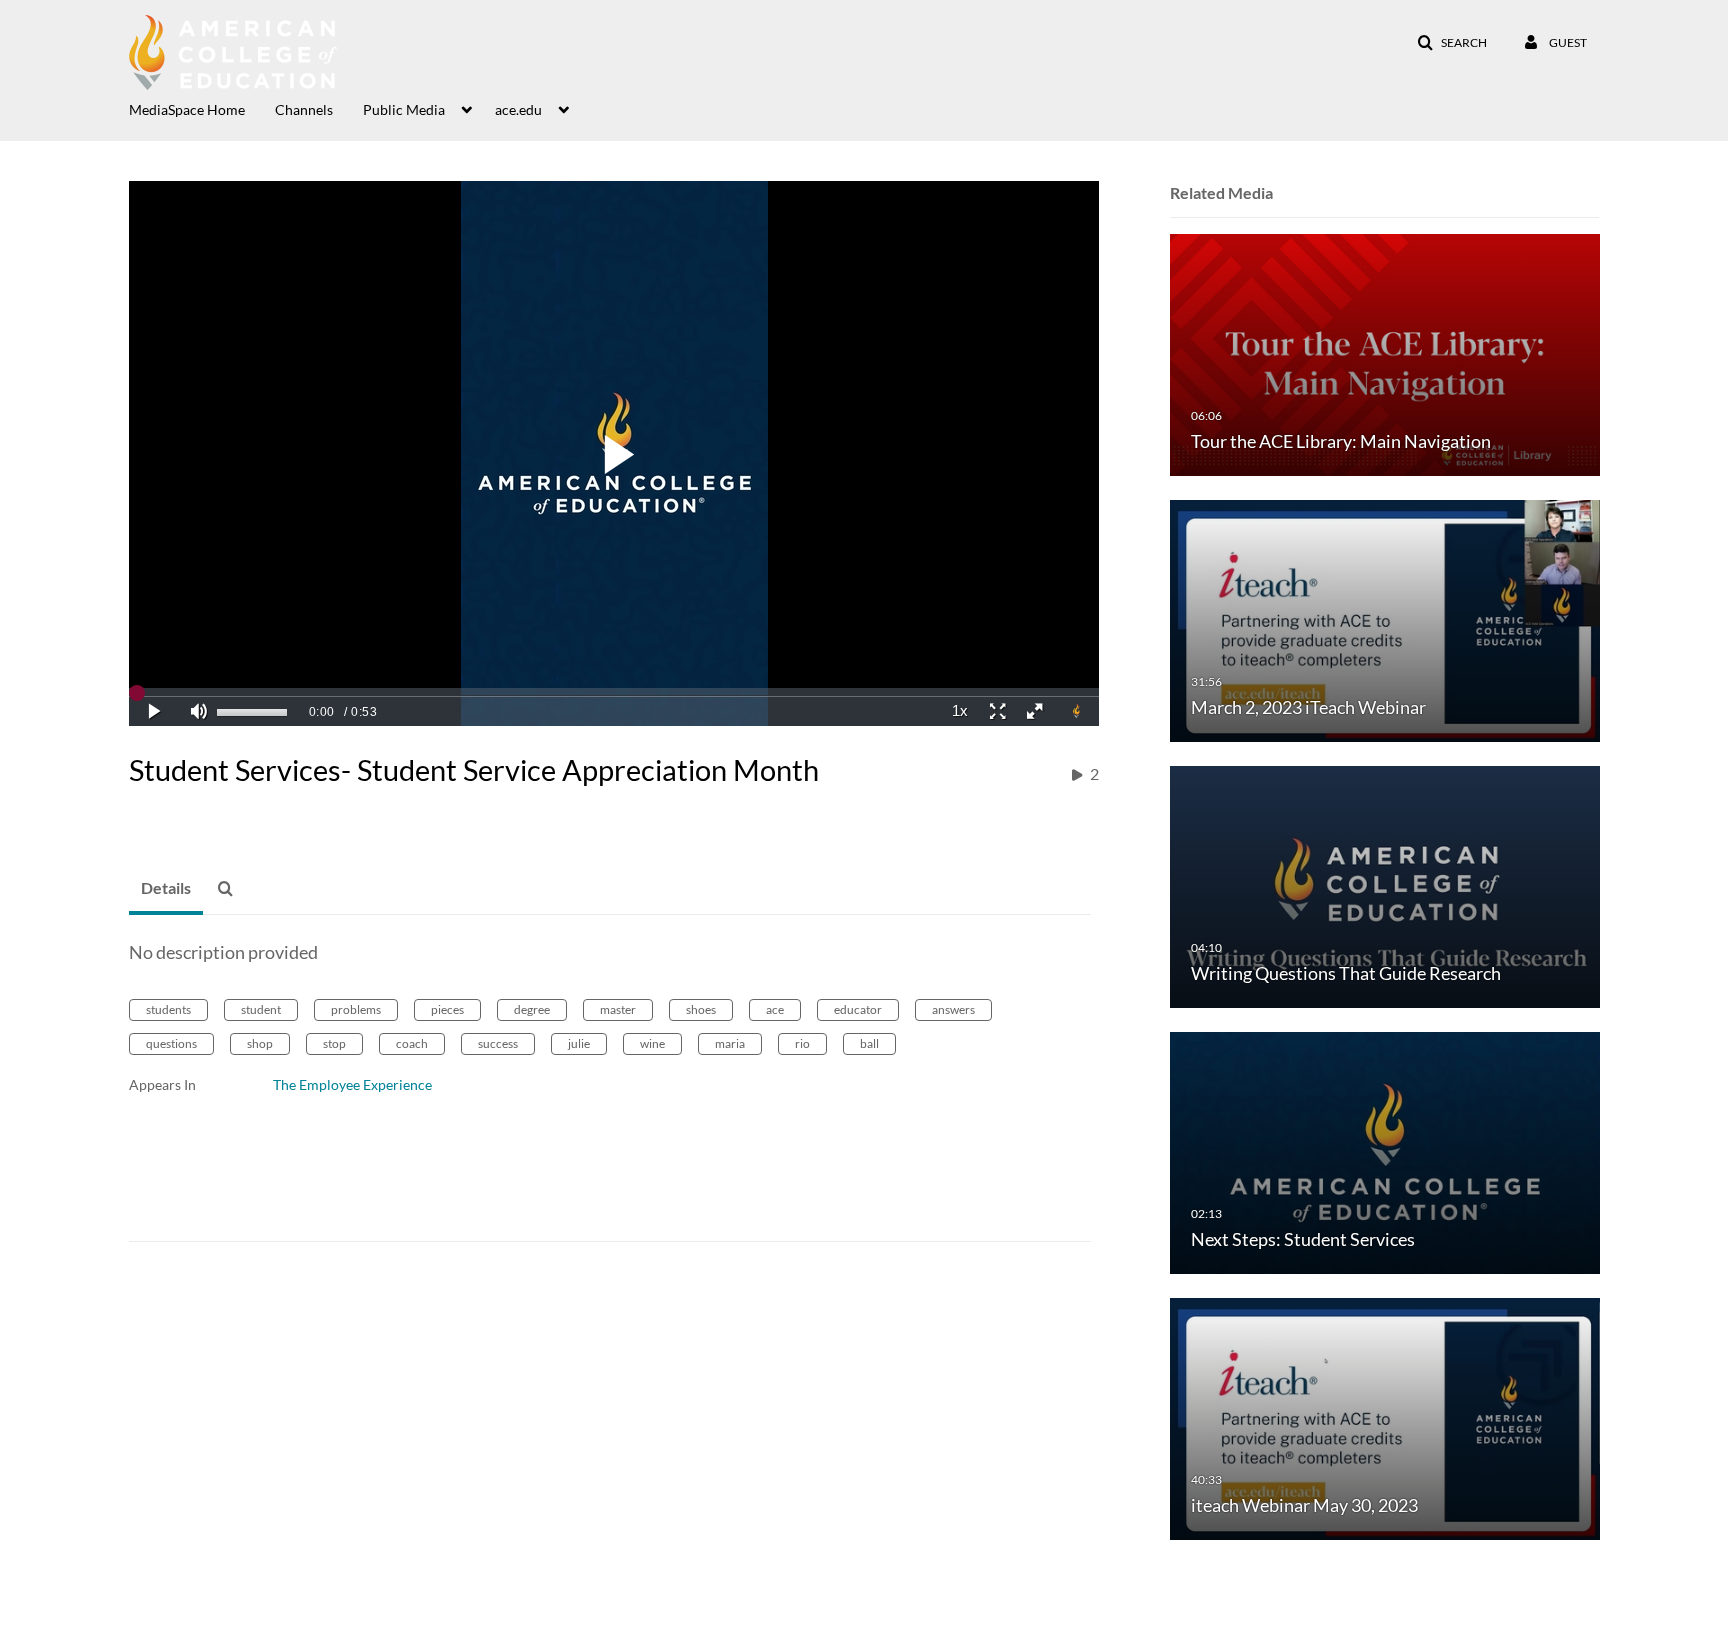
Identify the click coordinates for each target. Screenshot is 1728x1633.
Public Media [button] (404, 109)
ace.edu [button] (518, 109)
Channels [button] (304, 109)
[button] (1452, 43)
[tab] (166, 889)
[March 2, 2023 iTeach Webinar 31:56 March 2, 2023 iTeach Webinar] (1385, 619)
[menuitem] (202, 108)
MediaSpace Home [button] (187, 109)
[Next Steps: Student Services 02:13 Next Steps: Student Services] (1385, 1151)
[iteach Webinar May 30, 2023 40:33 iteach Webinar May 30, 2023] (1385, 1417)
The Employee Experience (352, 1084)
